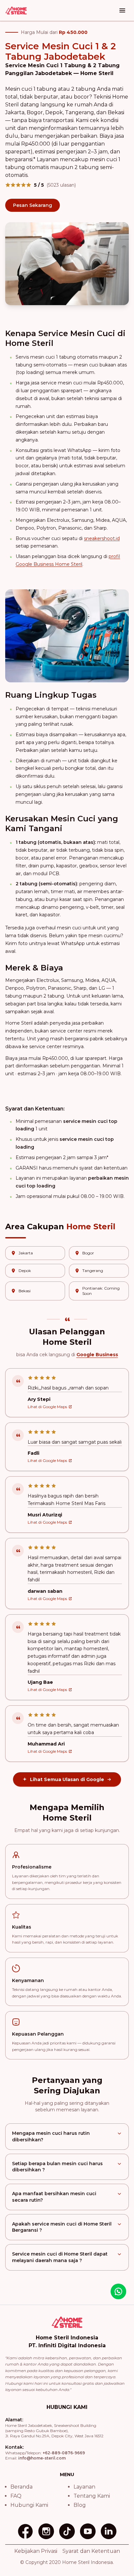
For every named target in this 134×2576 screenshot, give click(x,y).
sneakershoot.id (102, 538)
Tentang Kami (92, 2496)
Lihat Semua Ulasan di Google (67, 1779)
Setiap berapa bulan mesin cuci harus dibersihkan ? (57, 2167)
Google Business (97, 1355)
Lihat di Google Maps (47, 1407)
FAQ (16, 2496)
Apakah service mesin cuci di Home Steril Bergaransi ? (62, 2227)
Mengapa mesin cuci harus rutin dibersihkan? (51, 2136)
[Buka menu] (122, 10)
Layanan (84, 2487)
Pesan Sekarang (33, 205)
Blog (80, 2505)
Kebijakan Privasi (36, 2551)
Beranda (21, 2487)
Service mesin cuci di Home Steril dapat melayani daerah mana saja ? (60, 2257)
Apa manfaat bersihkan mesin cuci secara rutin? (54, 2197)
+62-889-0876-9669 (64, 2453)
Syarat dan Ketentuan (91, 2551)
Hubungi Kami (29, 2505)
